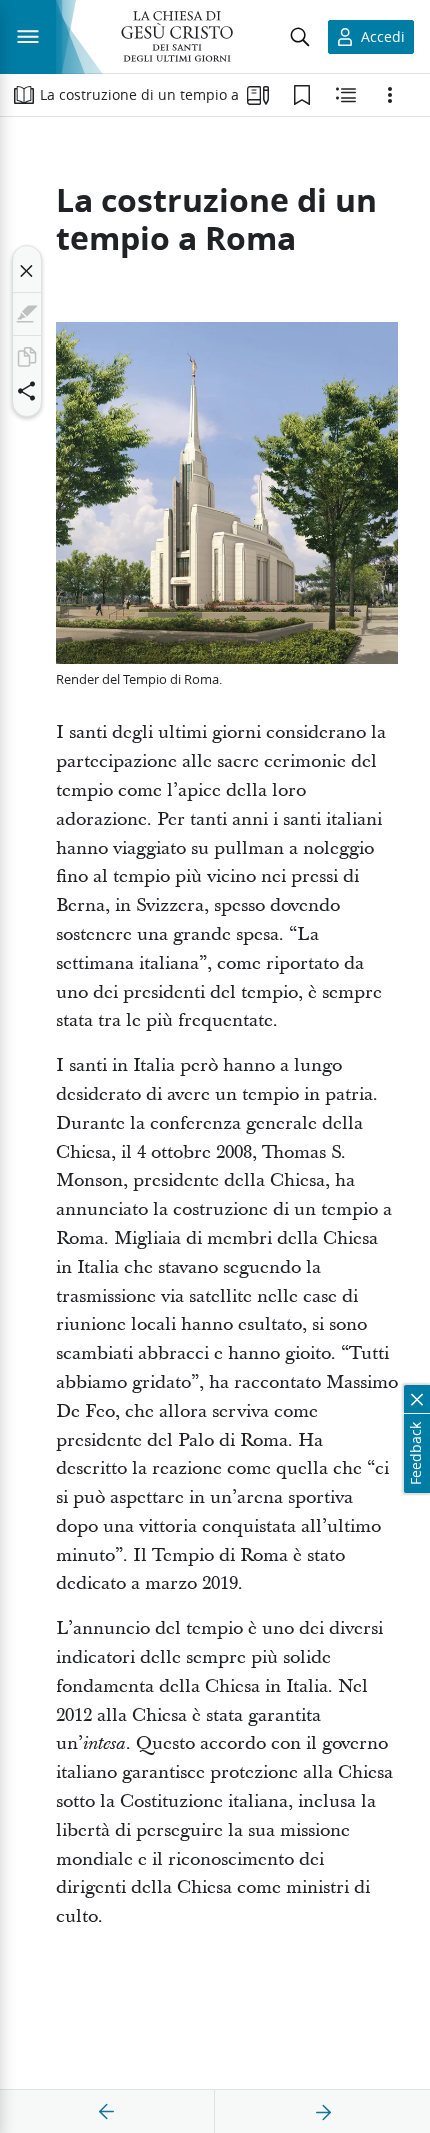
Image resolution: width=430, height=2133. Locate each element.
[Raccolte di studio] (258, 95)
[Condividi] (27, 391)
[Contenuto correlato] (346, 95)
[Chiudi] (27, 271)
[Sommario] (24, 95)
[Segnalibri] (302, 95)
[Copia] (27, 357)
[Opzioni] (390, 95)
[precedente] (107, 2112)
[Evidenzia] (27, 314)
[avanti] (323, 2112)
